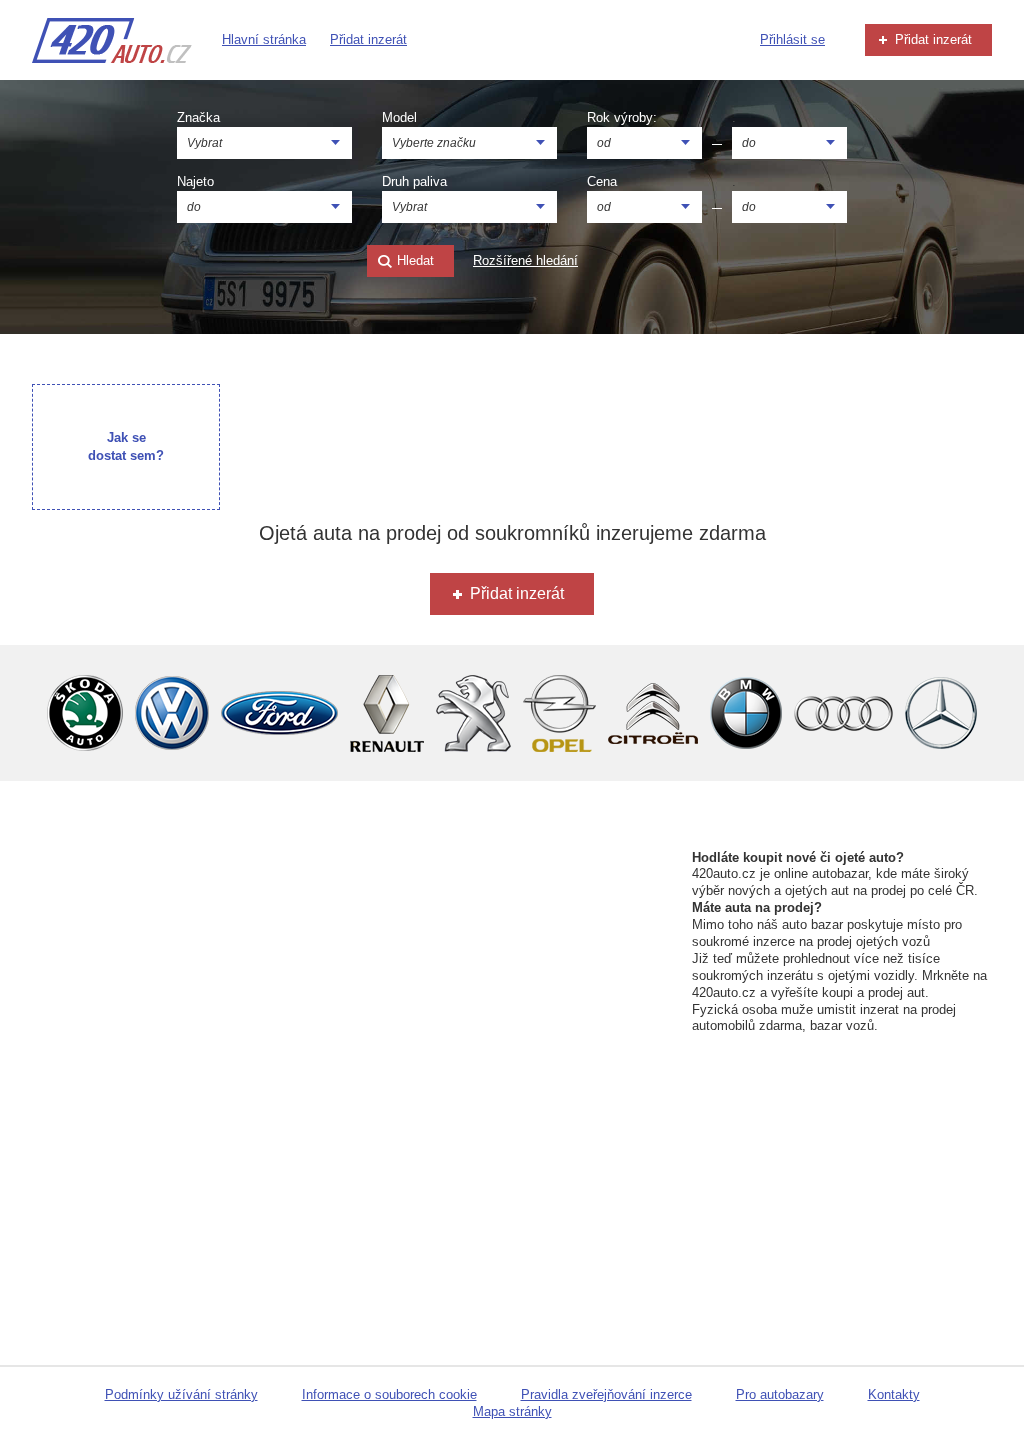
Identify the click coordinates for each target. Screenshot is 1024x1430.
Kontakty (894, 1394)
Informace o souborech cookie (389, 1394)
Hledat (413, 260)
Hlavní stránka (264, 39)
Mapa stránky (512, 1411)
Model (399, 117)
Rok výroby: (622, 117)
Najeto (195, 181)
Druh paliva (414, 181)
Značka (198, 117)
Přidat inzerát (368, 39)
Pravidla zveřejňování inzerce (606, 1394)
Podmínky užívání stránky (181, 1394)
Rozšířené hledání (525, 260)
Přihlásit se (792, 39)
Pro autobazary (780, 1394)
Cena (602, 181)
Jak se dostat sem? (126, 446)
